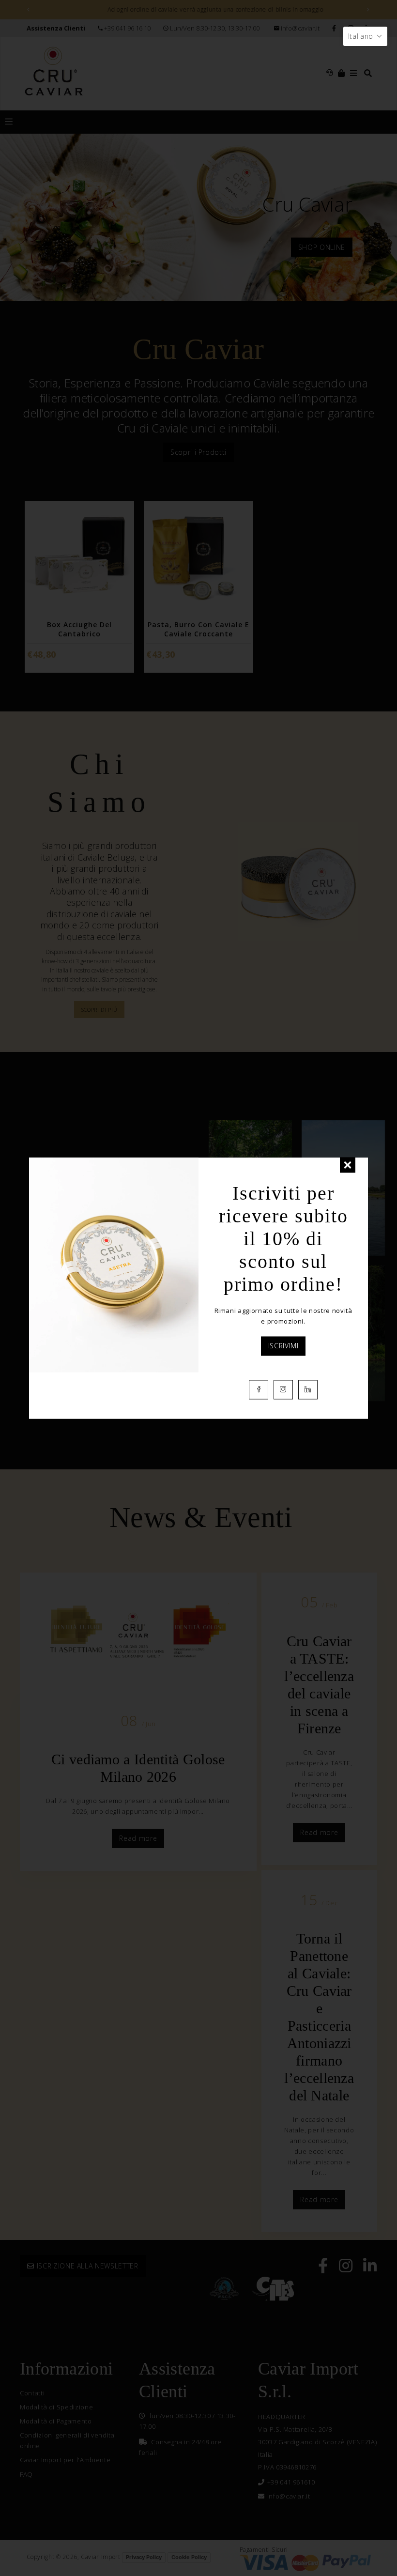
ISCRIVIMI (283, 1346)
